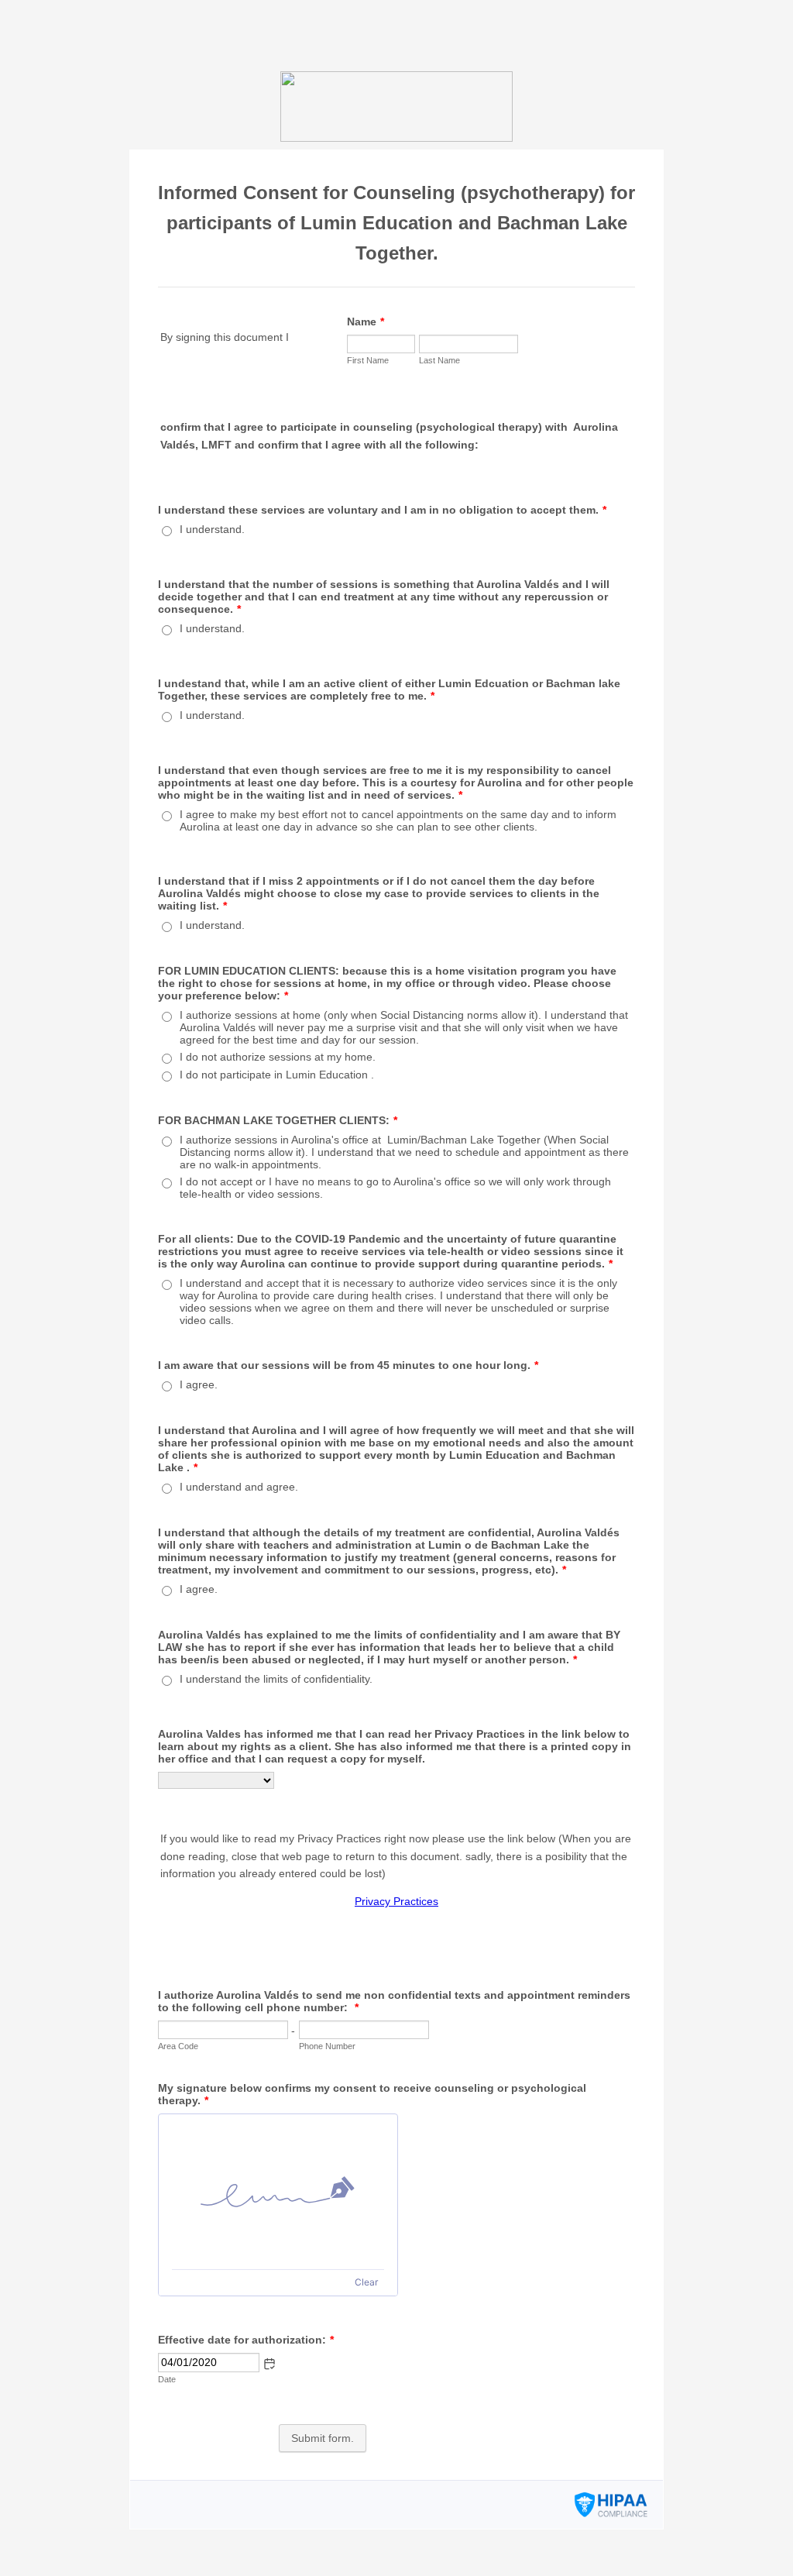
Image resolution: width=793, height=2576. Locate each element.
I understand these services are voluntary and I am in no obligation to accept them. (382, 510)
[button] (269, 2364)
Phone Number (327, 2046)
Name (366, 322)
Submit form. (323, 2438)
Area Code (178, 2046)
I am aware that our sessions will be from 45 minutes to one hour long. (348, 1365)
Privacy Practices (396, 1901)
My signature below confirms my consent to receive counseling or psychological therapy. (372, 2094)
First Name (368, 360)
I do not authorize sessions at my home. (278, 1057)
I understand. (212, 529)
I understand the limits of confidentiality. (276, 1679)
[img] (278, 2192)
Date (167, 2379)
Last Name (439, 360)
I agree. (199, 1384)
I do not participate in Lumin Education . (277, 1075)
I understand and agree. (239, 1487)
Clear (366, 2282)
